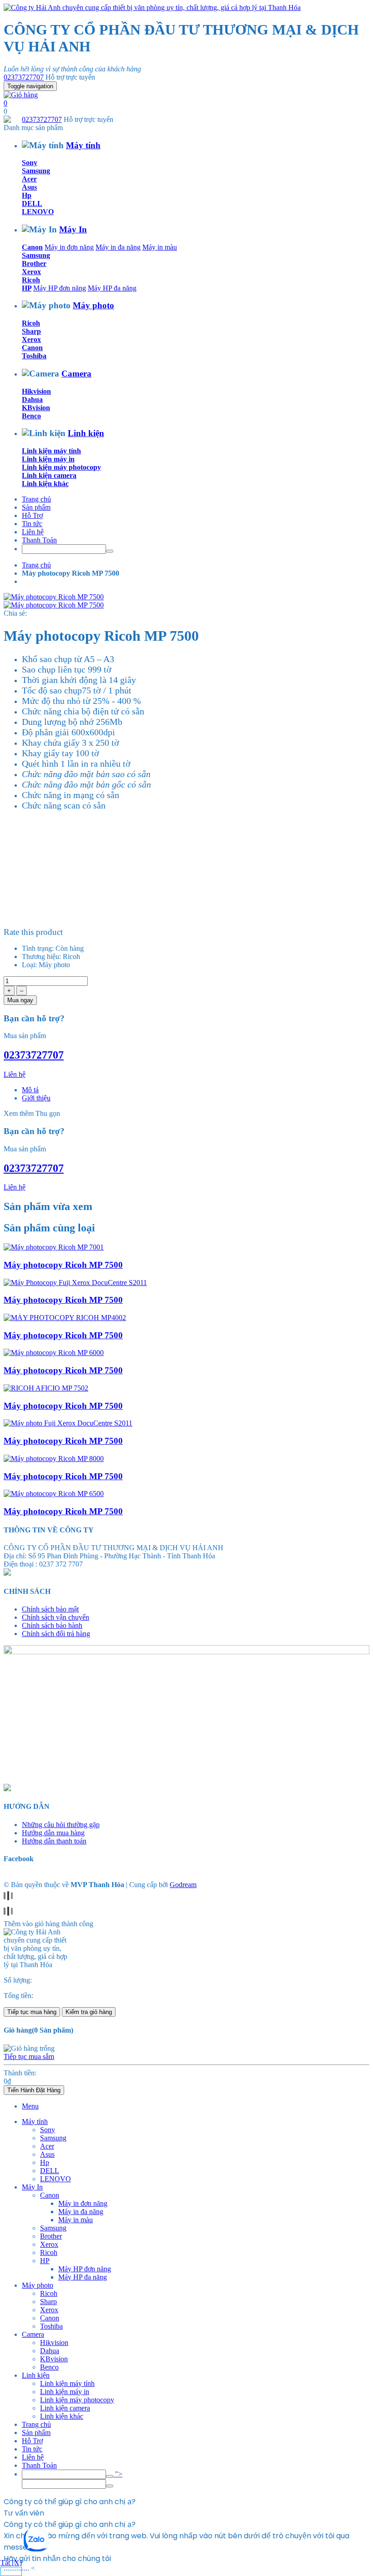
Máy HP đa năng (112, 288)
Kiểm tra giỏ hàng (89, 2012)
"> (118, 2474)
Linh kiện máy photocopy (61, 467)
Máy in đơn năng (69, 247)
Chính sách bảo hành (52, 1625)
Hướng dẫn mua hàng (53, 1833)
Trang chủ (36, 499)
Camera (76, 374)
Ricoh (31, 280)
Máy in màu (160, 247)
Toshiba (34, 356)
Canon (32, 247)
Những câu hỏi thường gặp (61, 1825)
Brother (34, 264)
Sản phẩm (36, 507)
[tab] (30, 1090)
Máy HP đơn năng (60, 288)
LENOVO (38, 212)
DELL (32, 203)
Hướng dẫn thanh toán (54, 1841)
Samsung (36, 171)
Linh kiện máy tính (51, 451)
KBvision (36, 408)
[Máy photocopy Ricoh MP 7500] (54, 1247)
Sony (30, 163)
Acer (29, 179)
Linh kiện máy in (48, 459)
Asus (29, 187)
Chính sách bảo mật (50, 1609)
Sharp (31, 331)
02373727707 (24, 77)
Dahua (32, 399)
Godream (183, 1885)
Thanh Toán (39, 540)
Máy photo (93, 305)
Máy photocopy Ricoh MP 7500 (63, 1265)
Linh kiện (86, 433)
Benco (31, 416)
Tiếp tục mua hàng (32, 2012)
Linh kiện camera (49, 475)
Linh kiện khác (45, 484)
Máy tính (83, 145)
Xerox (31, 272)
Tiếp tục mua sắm (29, 2056)
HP (27, 288)
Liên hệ (33, 532)
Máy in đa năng (118, 247)
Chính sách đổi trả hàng (56, 1634)
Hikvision (36, 391)
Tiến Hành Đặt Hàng (34, 2090)
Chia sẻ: (15, 613)
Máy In (73, 229)
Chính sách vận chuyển (55, 1617)
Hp (27, 195)
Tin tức (32, 524)
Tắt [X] (11, 2563)
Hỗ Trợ (32, 515)
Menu (30, 2106)
